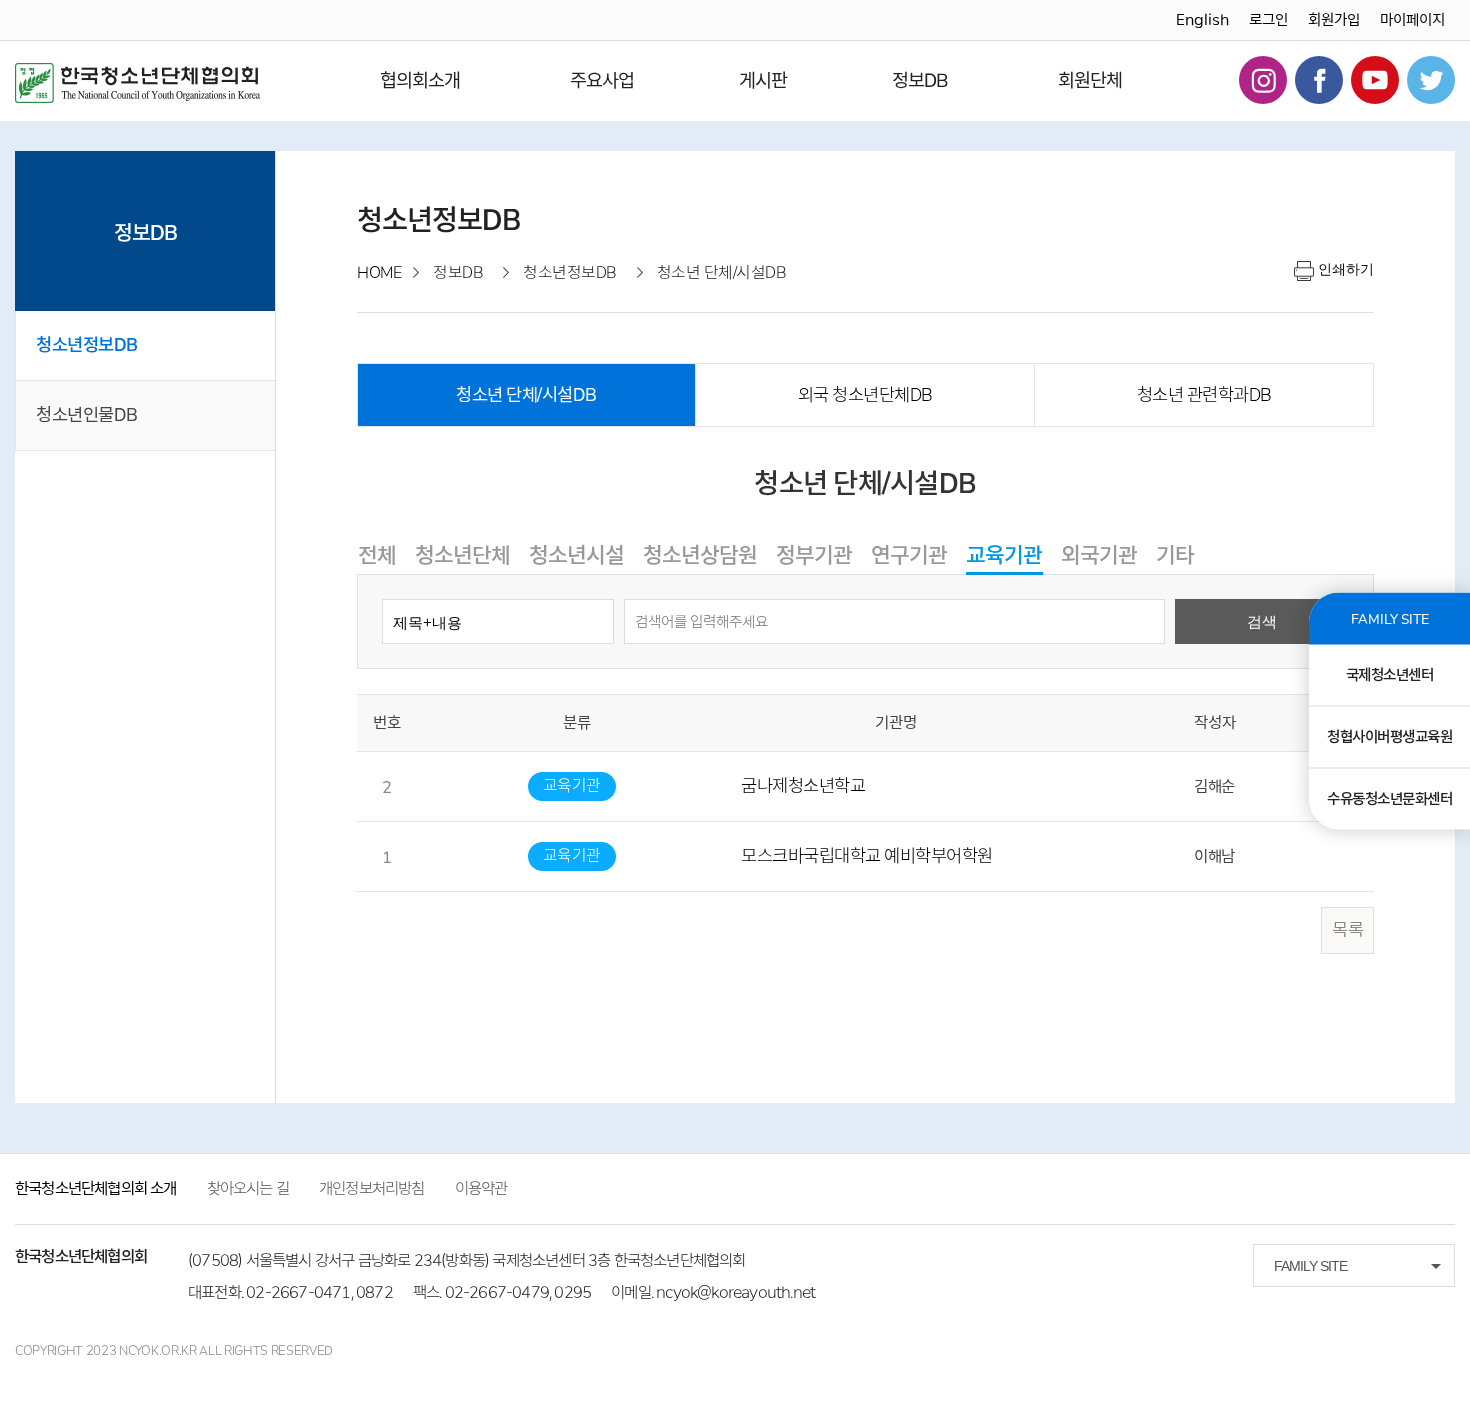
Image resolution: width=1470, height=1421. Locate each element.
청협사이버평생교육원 (1389, 736)
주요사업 (602, 80)
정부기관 (814, 555)
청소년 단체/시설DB (526, 395)
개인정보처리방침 (372, 1188)
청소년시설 (576, 555)
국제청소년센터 (1390, 674)
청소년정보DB (87, 345)
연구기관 (909, 555)
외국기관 (1099, 555)
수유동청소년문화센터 (1389, 798)
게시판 (763, 80)
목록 (1347, 930)
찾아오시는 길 (248, 1188)
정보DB (920, 80)
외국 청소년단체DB (865, 395)
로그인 (1268, 20)
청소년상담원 (700, 555)
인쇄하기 (1346, 269)
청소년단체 (462, 555)
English (1202, 20)
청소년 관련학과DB (1204, 395)
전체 (377, 555)
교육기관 (1004, 555)
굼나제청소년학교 (803, 786)
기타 (1175, 555)
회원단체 (1090, 80)
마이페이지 (1412, 20)
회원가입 (1334, 20)
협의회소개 (420, 80)
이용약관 (481, 1188)
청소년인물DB (87, 415)
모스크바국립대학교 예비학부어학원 (867, 856)
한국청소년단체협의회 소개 (96, 1188)
